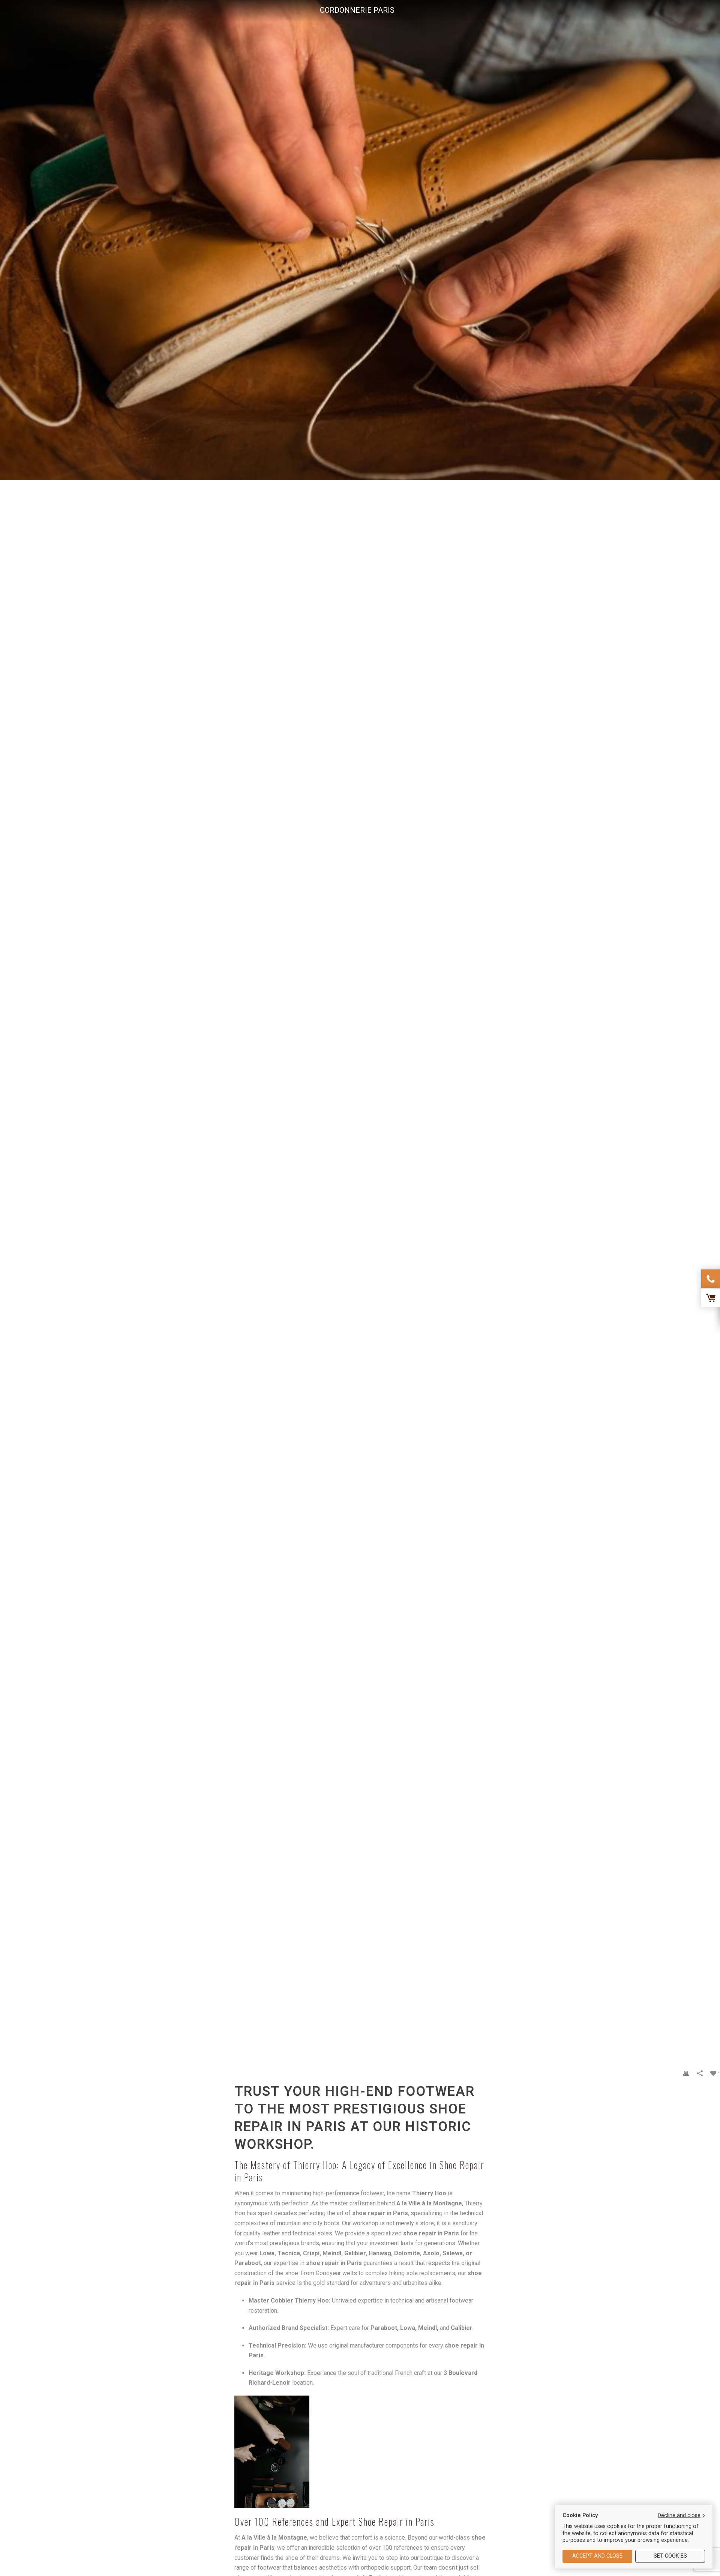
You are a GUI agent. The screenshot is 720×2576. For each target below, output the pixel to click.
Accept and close (597, 2556)
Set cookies (670, 2556)
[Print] (686, 2074)
